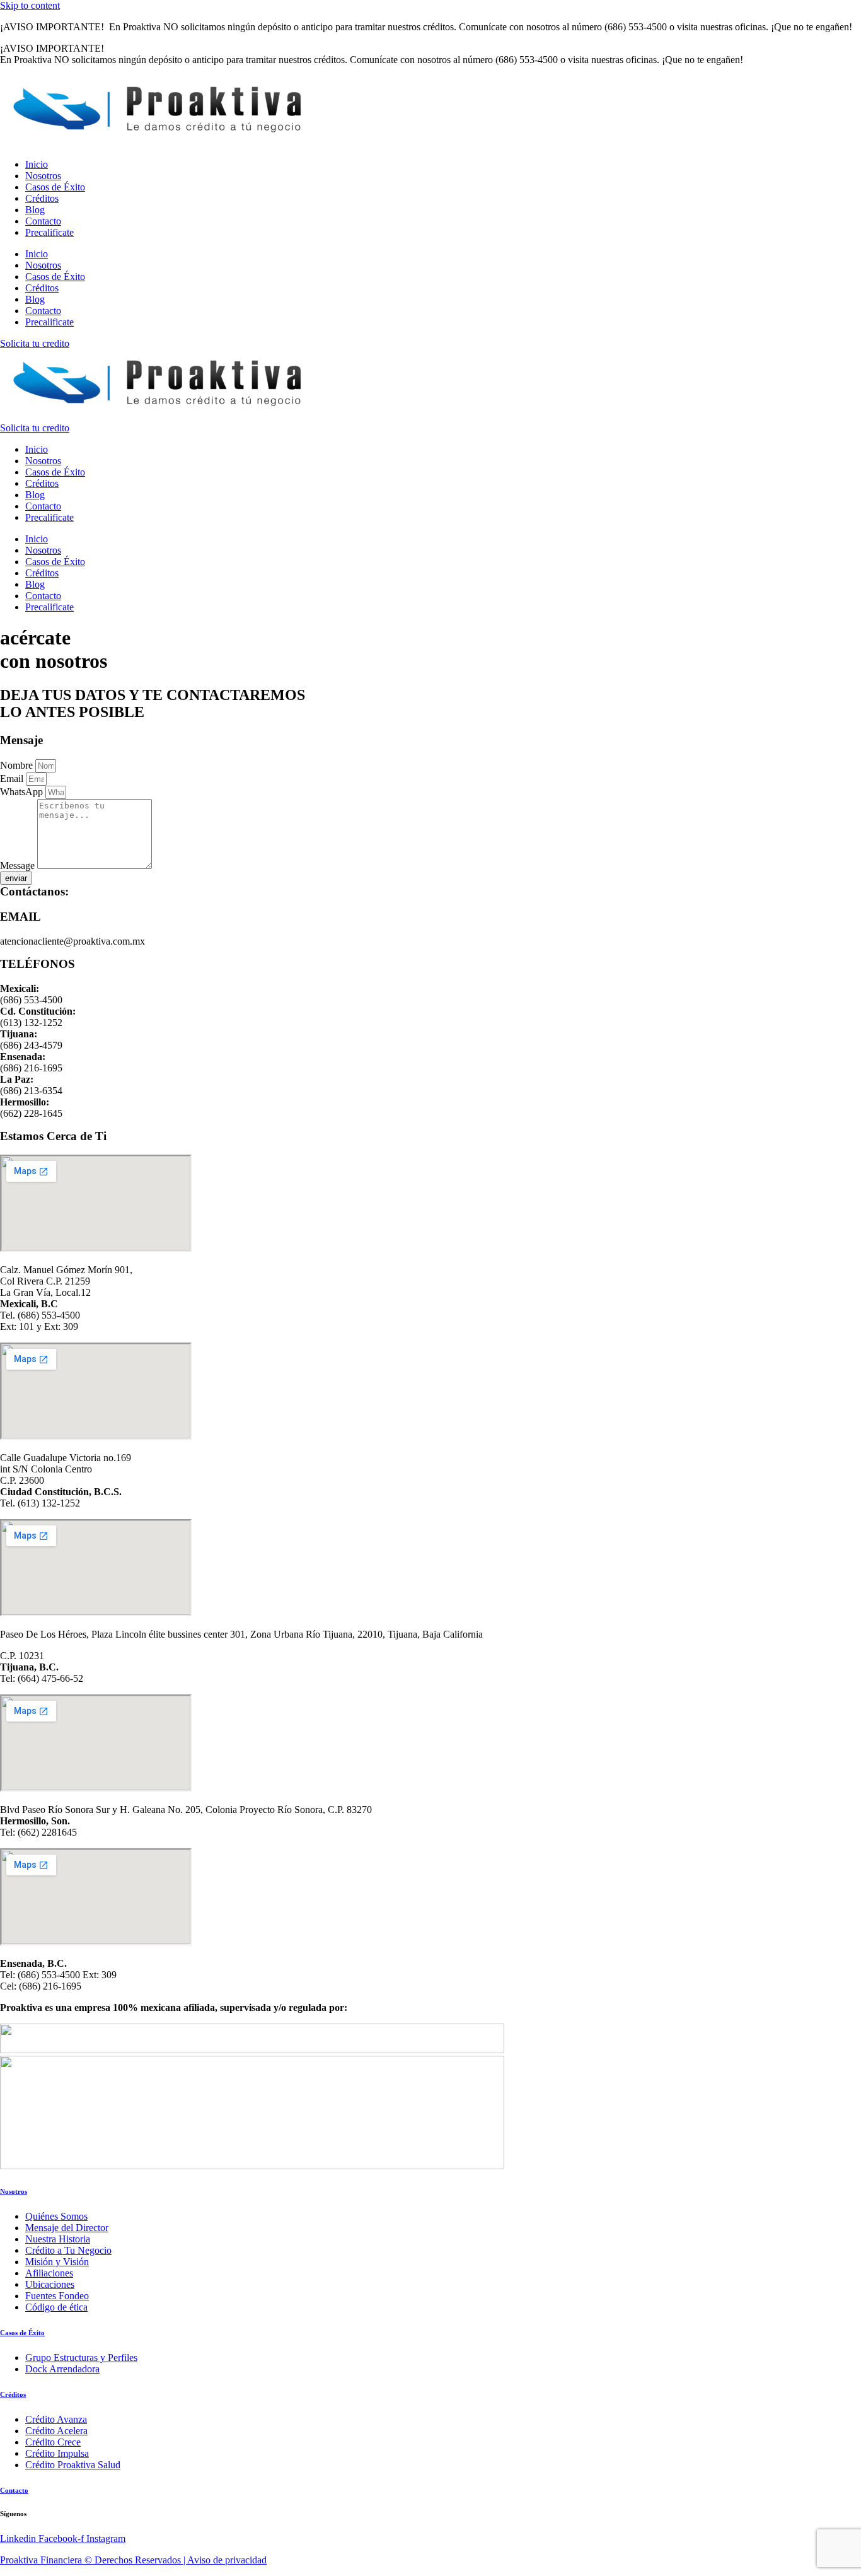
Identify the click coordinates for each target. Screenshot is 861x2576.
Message (19, 865)
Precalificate (49, 232)
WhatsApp (23, 792)
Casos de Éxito (55, 187)
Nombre (18, 765)
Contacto (43, 221)
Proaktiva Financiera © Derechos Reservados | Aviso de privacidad (133, 2560)
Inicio (37, 164)
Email (13, 778)
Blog (35, 210)
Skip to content (30, 5)
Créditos (42, 198)
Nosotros (43, 176)
